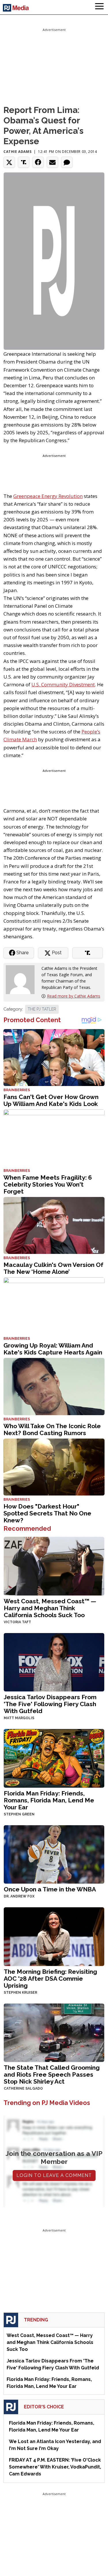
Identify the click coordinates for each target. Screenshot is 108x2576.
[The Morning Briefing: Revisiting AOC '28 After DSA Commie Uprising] (54, 1936)
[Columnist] (22, 979)
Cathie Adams (17, 152)
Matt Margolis (19, 1718)
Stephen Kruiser (20, 1993)
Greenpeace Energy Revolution (48, 496)
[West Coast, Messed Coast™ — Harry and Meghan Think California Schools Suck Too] (54, 1566)
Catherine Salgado (23, 2088)
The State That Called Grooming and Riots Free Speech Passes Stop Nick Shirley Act (52, 2074)
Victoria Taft (17, 1622)
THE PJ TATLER (42, 1009)
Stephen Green (19, 1814)
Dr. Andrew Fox (19, 1896)
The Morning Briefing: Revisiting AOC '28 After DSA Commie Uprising (50, 1979)
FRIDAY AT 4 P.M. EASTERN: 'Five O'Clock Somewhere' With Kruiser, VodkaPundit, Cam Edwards (55, 2467)
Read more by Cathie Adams (74, 996)
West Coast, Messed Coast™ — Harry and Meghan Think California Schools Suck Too (50, 1608)
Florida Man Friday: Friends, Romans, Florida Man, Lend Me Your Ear (49, 1800)
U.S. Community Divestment (63, 684)
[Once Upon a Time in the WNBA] (54, 1854)
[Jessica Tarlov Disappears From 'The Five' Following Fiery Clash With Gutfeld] (54, 1662)
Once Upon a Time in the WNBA (50, 1889)
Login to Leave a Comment (54, 2175)
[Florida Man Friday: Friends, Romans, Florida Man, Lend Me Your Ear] (54, 1758)
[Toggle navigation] (99, 7)
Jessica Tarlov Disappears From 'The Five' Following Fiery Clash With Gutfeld (50, 1704)
